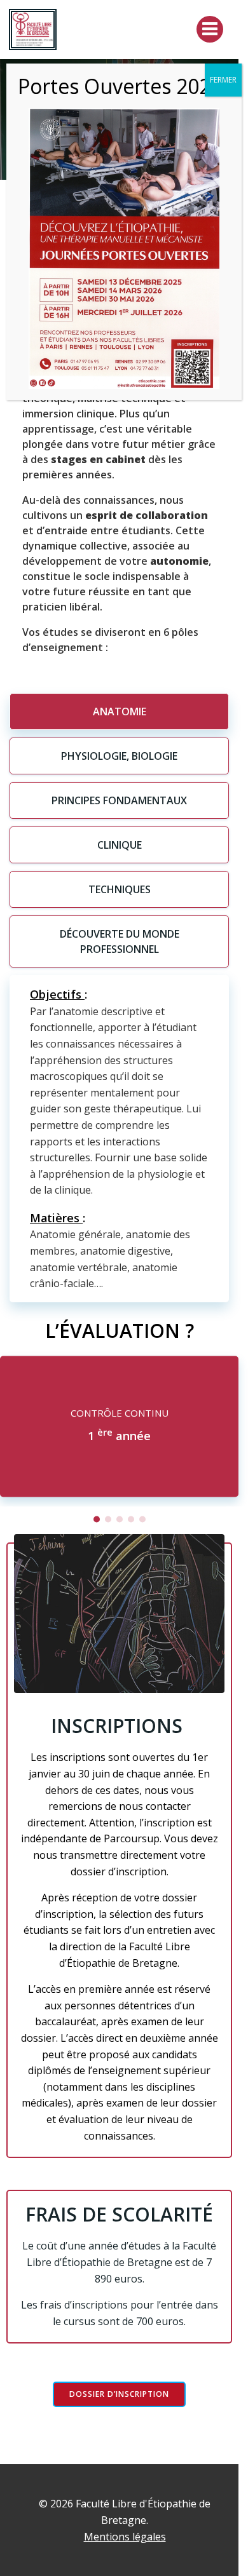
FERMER (223, 80)
